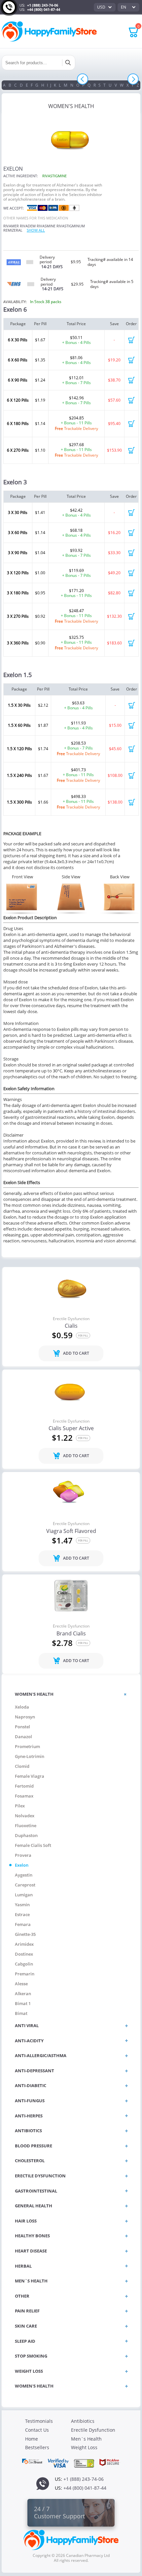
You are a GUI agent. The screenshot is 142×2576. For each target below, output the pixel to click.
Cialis (71, 1326)
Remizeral (13, 230)
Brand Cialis (71, 1634)
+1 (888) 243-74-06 (43, 5)
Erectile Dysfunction (71, 1319)
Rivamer (11, 226)
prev (83, 79)
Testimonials (39, 2421)
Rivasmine (46, 226)
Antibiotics (83, 2421)
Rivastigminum (71, 226)
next (133, 79)
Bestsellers (37, 2447)
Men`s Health (86, 2439)
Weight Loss (84, 2447)
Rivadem (28, 226)
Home (32, 2439)
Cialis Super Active (71, 1429)
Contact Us (37, 2430)
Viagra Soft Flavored (71, 1531)
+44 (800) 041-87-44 (44, 9)
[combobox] (105, 7)
